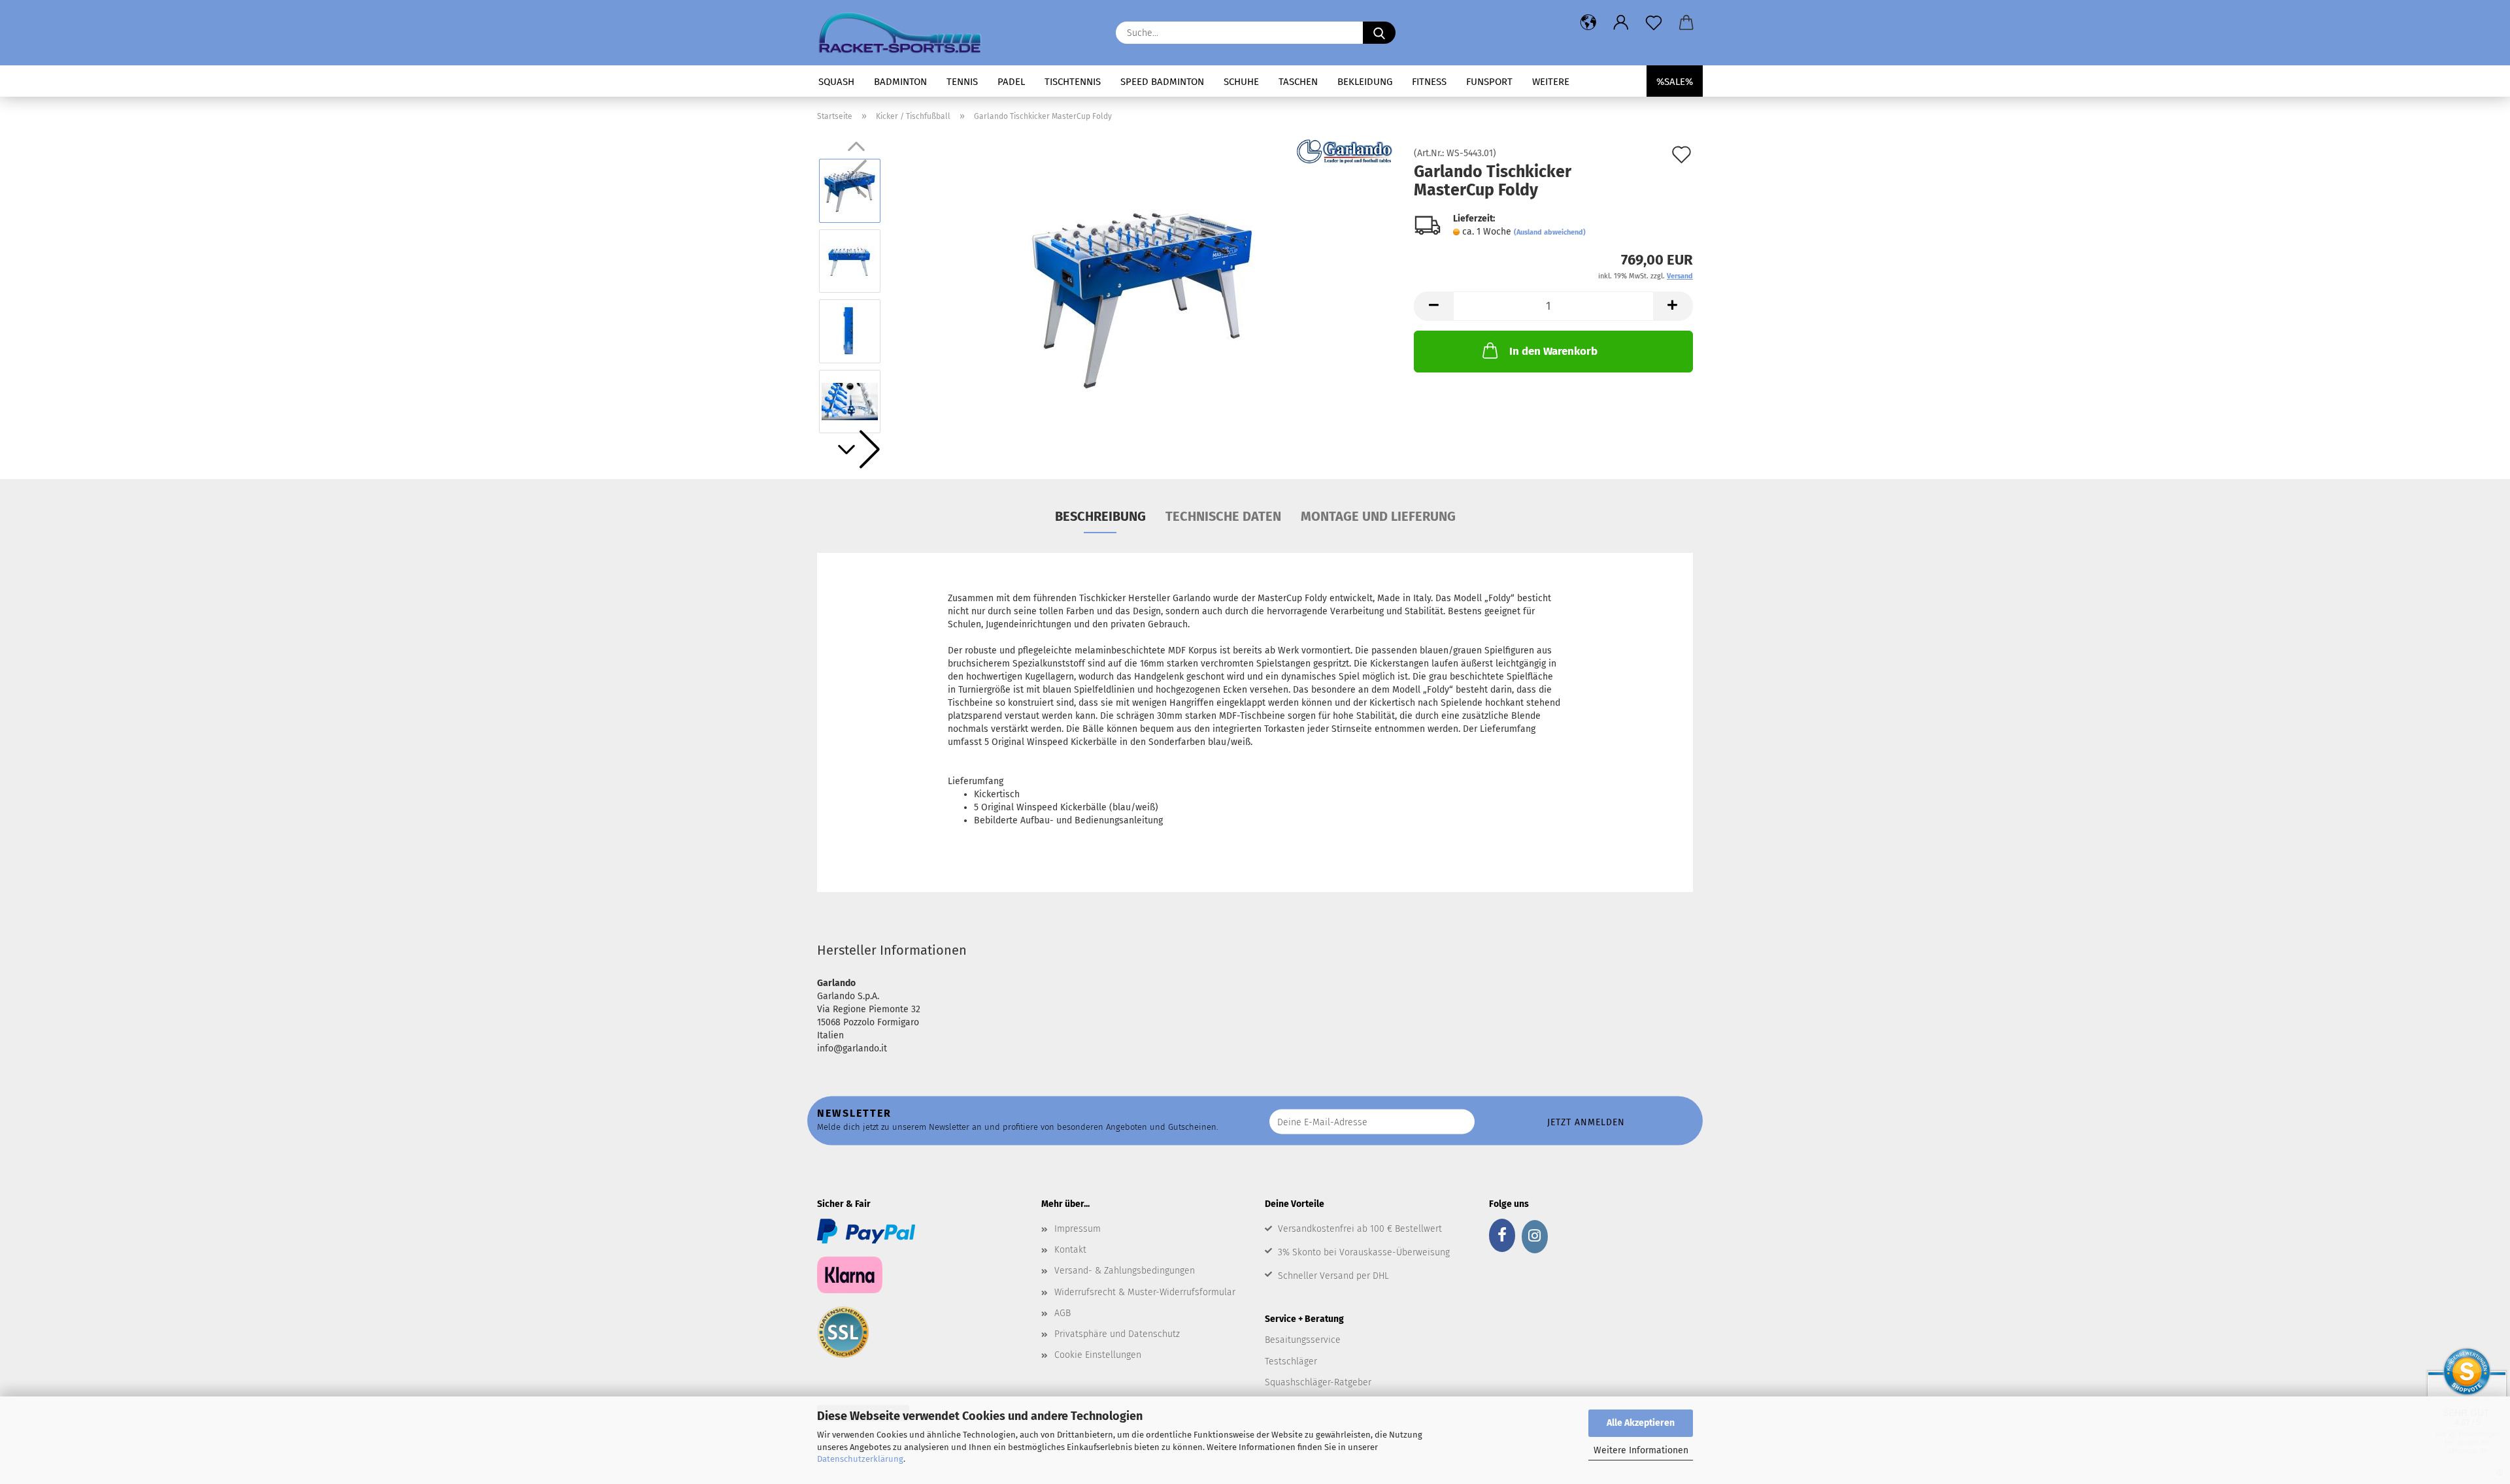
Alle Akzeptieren (1641, 1423)
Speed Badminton (1162, 82)
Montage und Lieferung (1378, 516)
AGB (1063, 1313)
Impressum (1078, 1229)
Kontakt (1070, 1250)
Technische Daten (1223, 516)
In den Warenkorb (1553, 351)
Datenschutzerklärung (860, 1459)
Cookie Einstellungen (1098, 1355)
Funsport (1489, 82)
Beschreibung (1100, 516)
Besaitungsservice (1303, 1340)
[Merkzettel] (1654, 23)
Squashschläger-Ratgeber (1318, 1382)
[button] (1588, 23)
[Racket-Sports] (905, 33)
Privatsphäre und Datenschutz (1117, 1334)
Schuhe (1241, 82)
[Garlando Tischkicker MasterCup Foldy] (1144, 296)
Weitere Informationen (1641, 1450)
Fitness (1429, 82)
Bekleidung (1365, 82)
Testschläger (1291, 1361)
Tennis (962, 82)
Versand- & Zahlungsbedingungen (1125, 1271)
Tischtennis (1073, 82)
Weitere (1551, 82)
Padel (1011, 82)
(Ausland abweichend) (1550, 232)
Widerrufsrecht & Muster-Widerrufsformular (1145, 1292)
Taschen (1298, 82)
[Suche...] (1379, 33)
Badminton (900, 82)
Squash (836, 82)
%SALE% (1675, 82)
